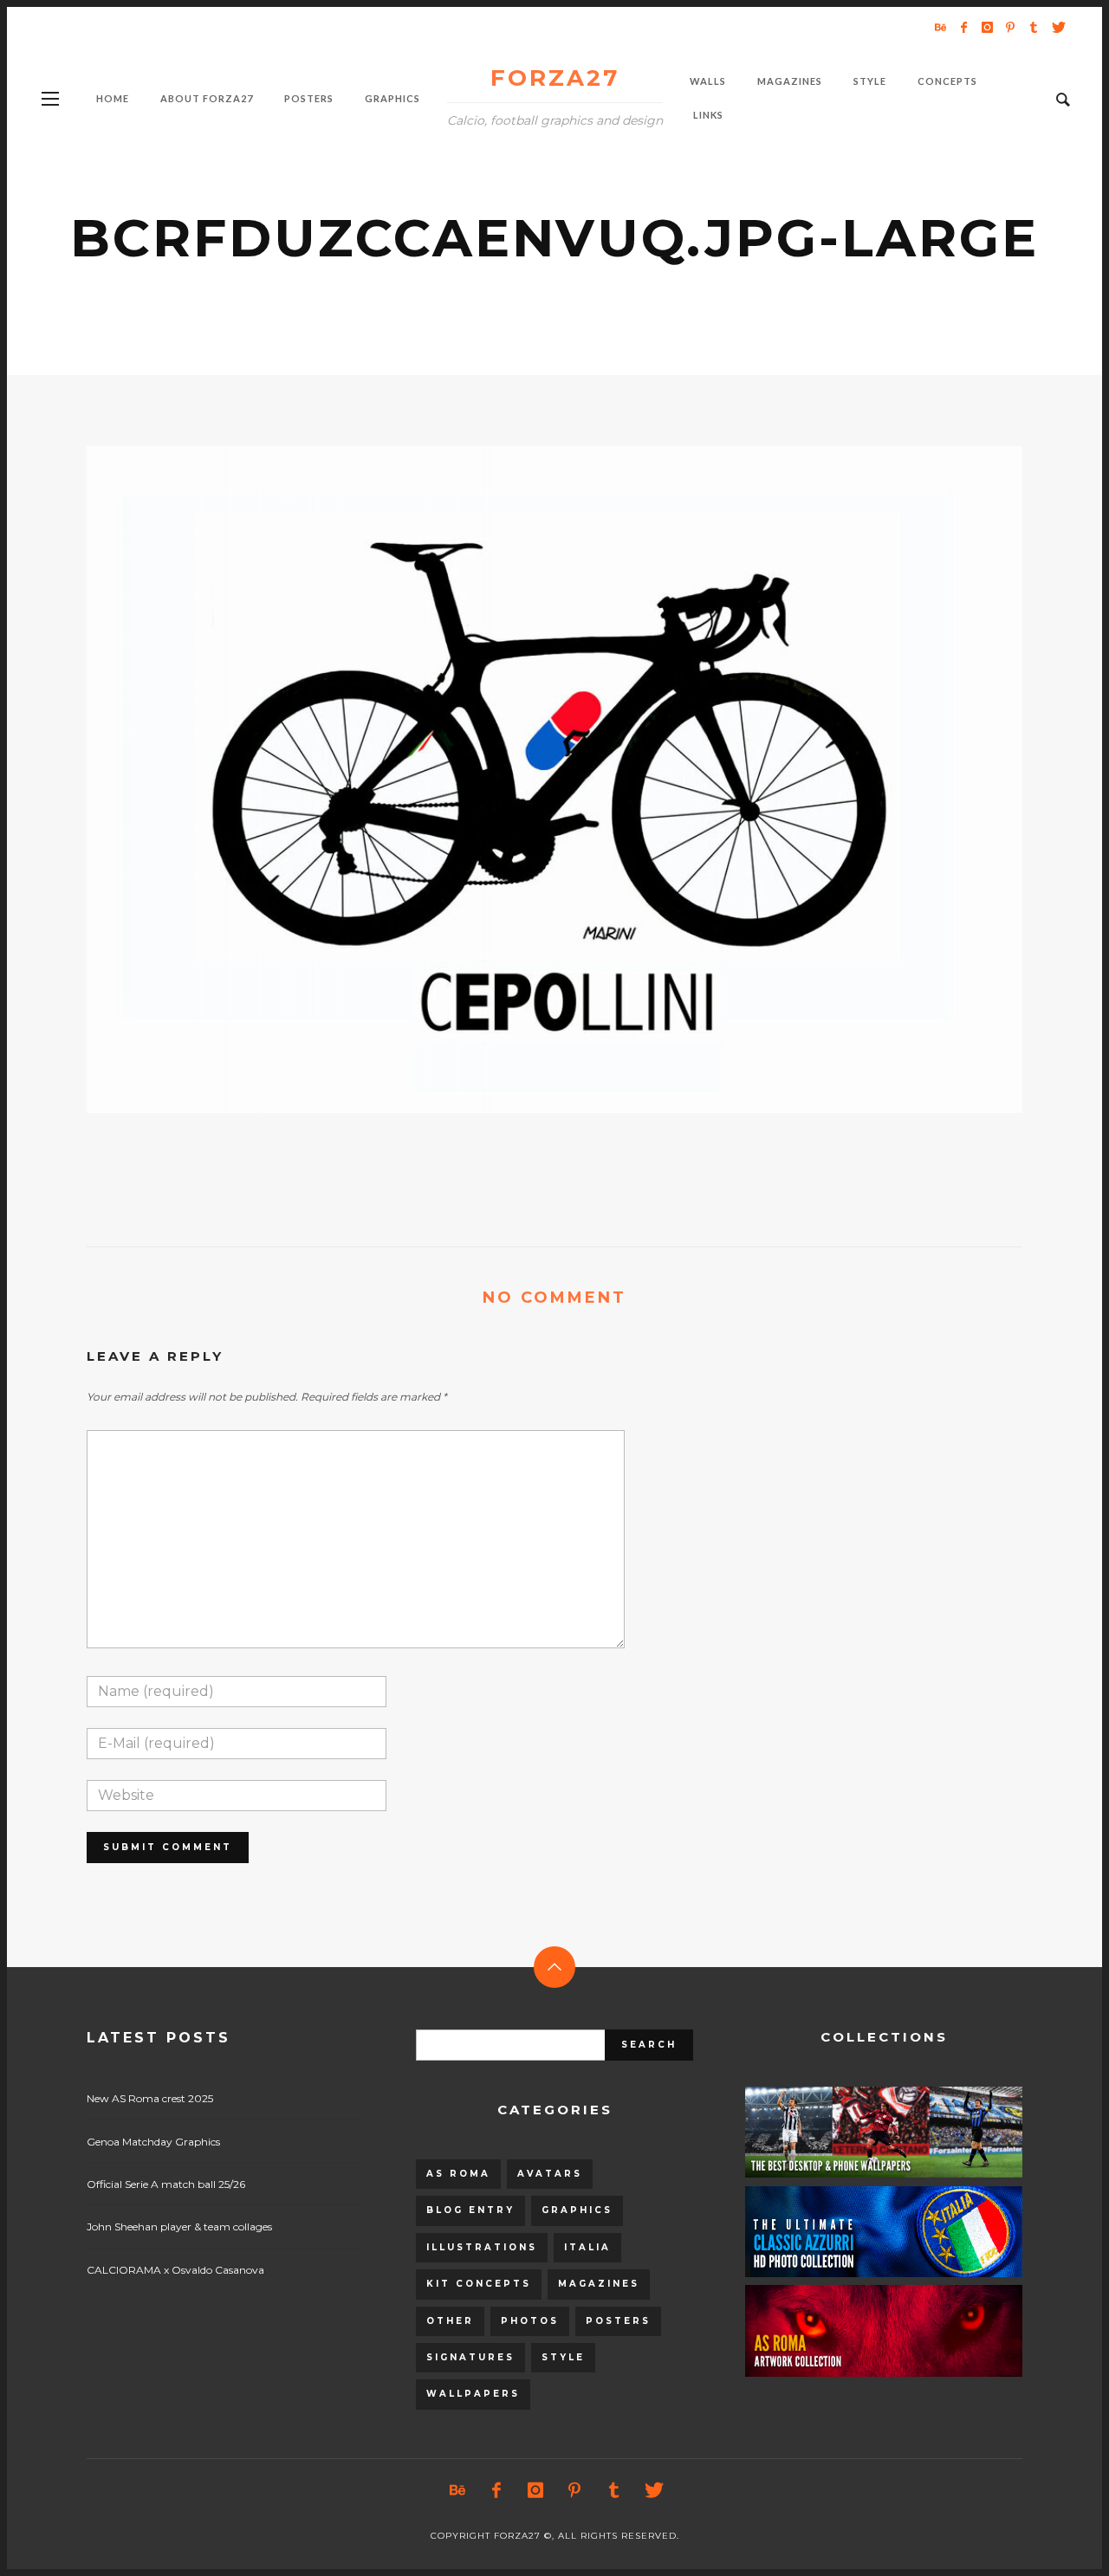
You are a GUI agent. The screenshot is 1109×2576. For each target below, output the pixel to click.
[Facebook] (963, 27)
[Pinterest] (1010, 27)
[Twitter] (1057, 27)
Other (450, 2321)
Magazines (599, 2284)
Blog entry (470, 2210)
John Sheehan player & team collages (179, 2226)
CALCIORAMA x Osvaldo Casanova (175, 2270)
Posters (618, 2321)
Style (563, 2357)
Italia (587, 2247)
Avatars (550, 2174)
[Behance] (940, 27)
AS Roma (458, 2174)
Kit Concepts (479, 2284)
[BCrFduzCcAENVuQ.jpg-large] (527, 780)
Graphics (577, 2210)
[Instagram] (987, 27)
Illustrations (482, 2247)
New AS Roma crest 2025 (150, 2098)
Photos (530, 2321)
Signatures (470, 2357)
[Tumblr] (1034, 27)
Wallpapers (473, 2394)
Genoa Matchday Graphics (153, 2142)
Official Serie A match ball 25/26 (166, 2184)
